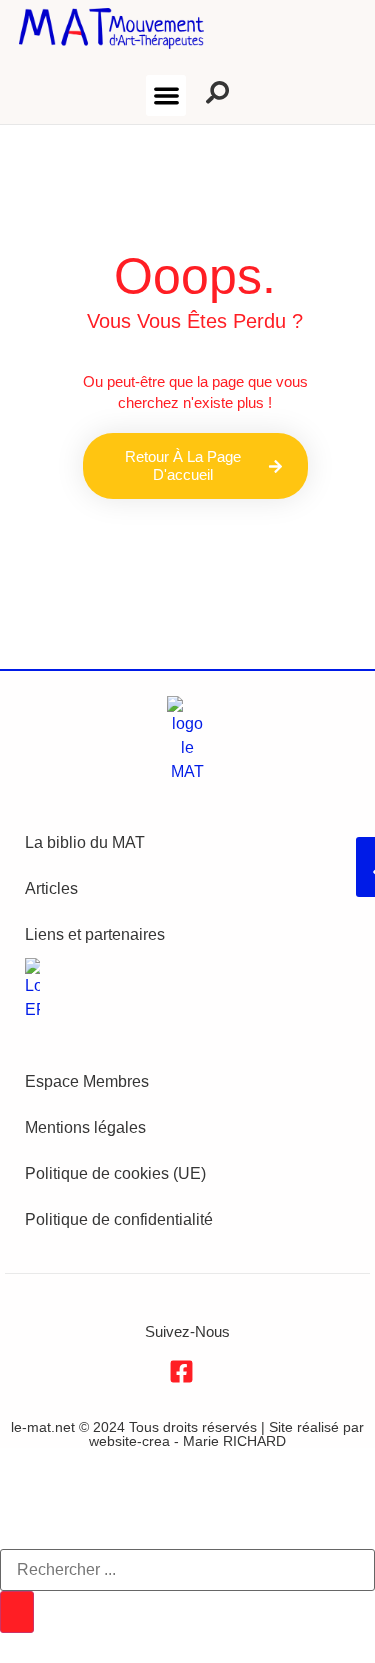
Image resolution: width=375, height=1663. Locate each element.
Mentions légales (85, 1127)
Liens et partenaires (95, 934)
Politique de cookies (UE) (115, 1173)
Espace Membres (87, 1081)
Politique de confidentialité (119, 1219)
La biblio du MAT (85, 842)
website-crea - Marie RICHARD (187, 1441)
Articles (51, 888)
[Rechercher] (17, 1612)
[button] (166, 95)
